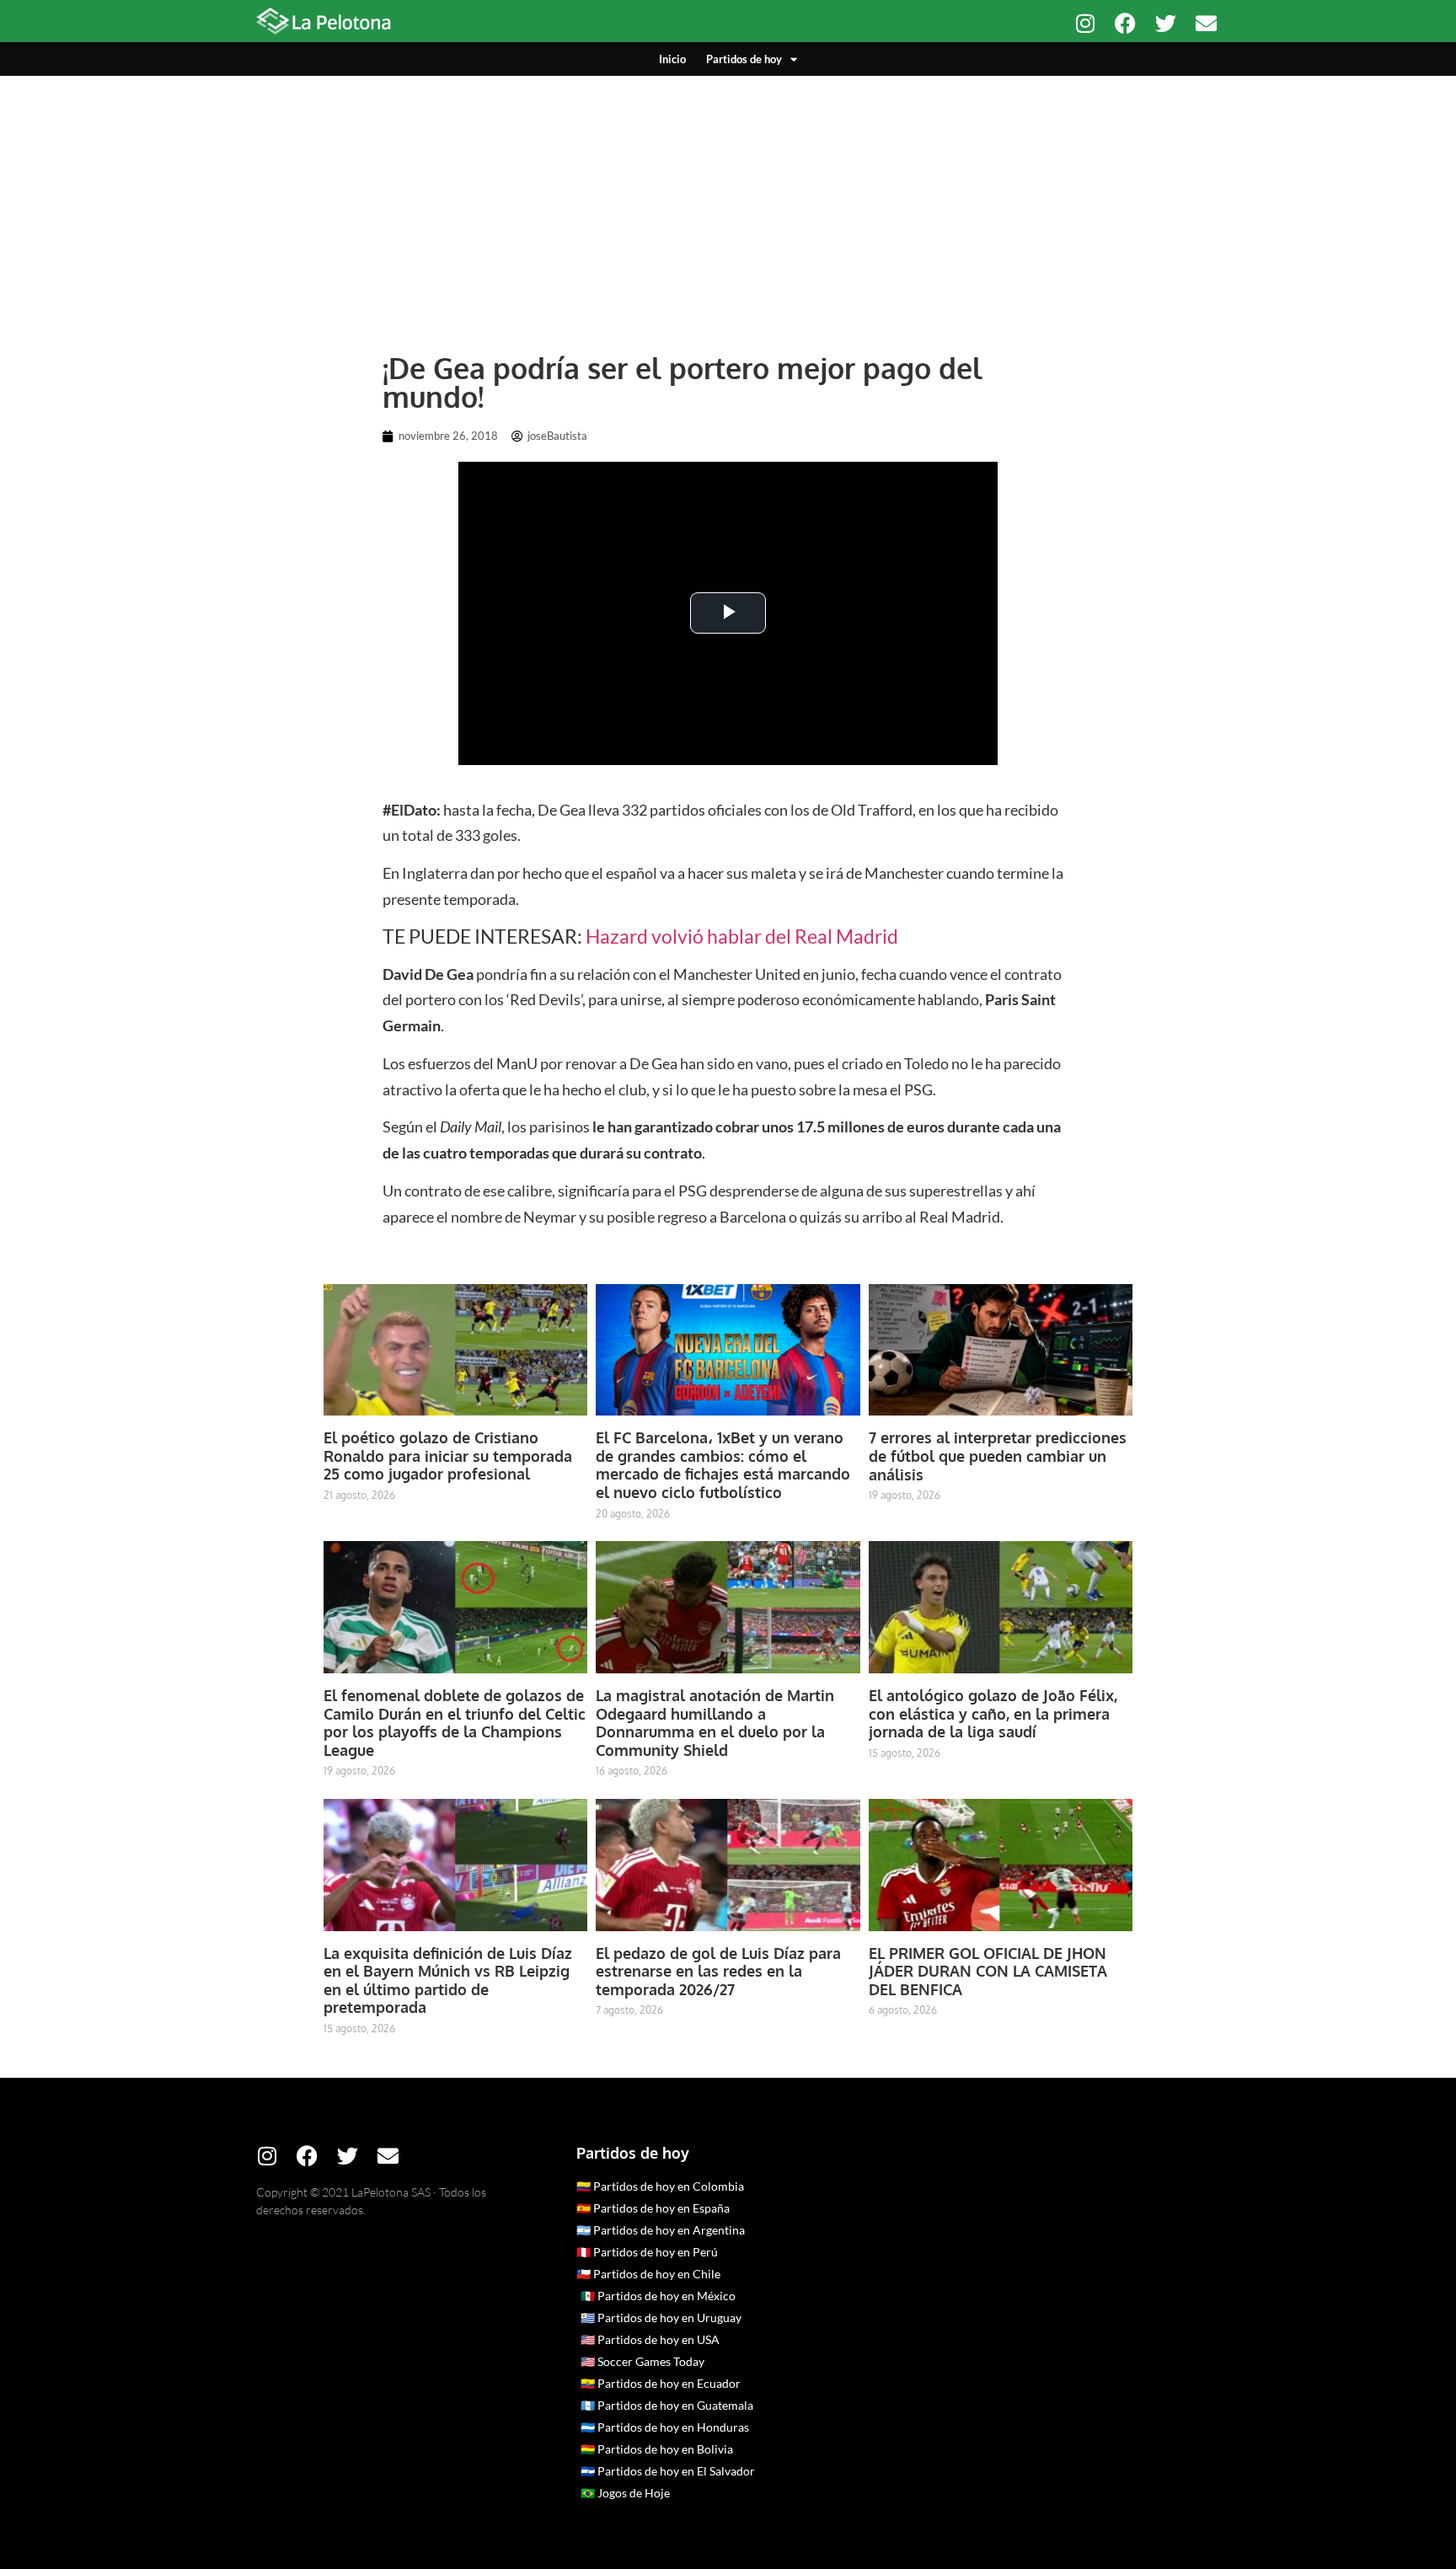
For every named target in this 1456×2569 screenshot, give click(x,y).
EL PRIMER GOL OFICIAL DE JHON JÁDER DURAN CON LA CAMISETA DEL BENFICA (988, 1971)
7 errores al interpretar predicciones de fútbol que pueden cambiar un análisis (998, 1456)
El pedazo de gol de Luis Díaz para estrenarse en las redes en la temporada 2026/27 (718, 1971)
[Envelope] (1206, 23)
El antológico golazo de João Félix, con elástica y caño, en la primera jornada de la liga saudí (993, 1713)
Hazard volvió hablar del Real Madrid (742, 936)
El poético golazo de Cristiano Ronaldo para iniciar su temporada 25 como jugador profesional (448, 1456)
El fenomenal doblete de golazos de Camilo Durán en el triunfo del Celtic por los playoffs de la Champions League (455, 1723)
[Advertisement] (728, 202)
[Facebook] (1125, 23)
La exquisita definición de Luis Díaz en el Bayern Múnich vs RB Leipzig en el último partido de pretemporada (448, 1980)
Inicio (672, 59)
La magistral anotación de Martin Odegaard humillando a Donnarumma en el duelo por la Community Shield (715, 1723)
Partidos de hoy (744, 59)
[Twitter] (1166, 23)
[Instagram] (1085, 23)
